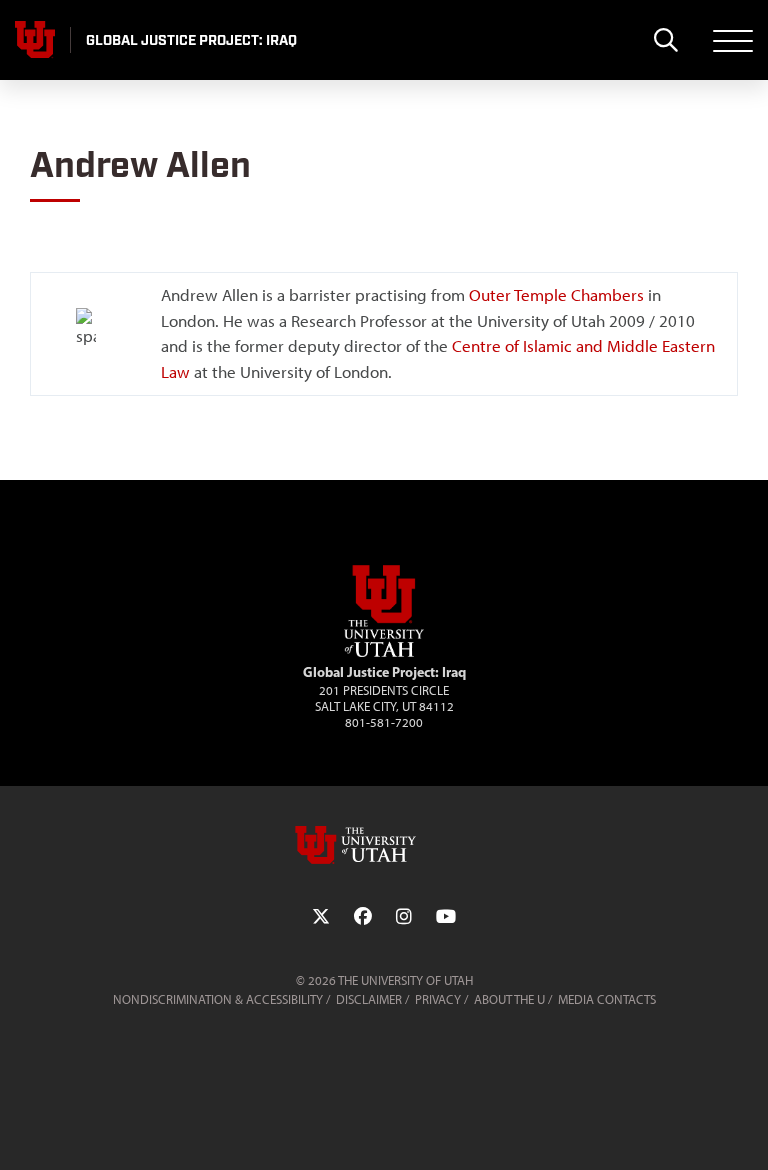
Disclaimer (369, 999)
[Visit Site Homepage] (384, 653)
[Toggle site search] (665, 40)
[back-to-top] (744, 1130)
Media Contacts (607, 999)
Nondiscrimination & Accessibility (218, 999)
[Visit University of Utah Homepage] (35, 40)
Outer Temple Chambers (556, 295)
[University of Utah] (384, 845)
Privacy (438, 999)
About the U (509, 999)
